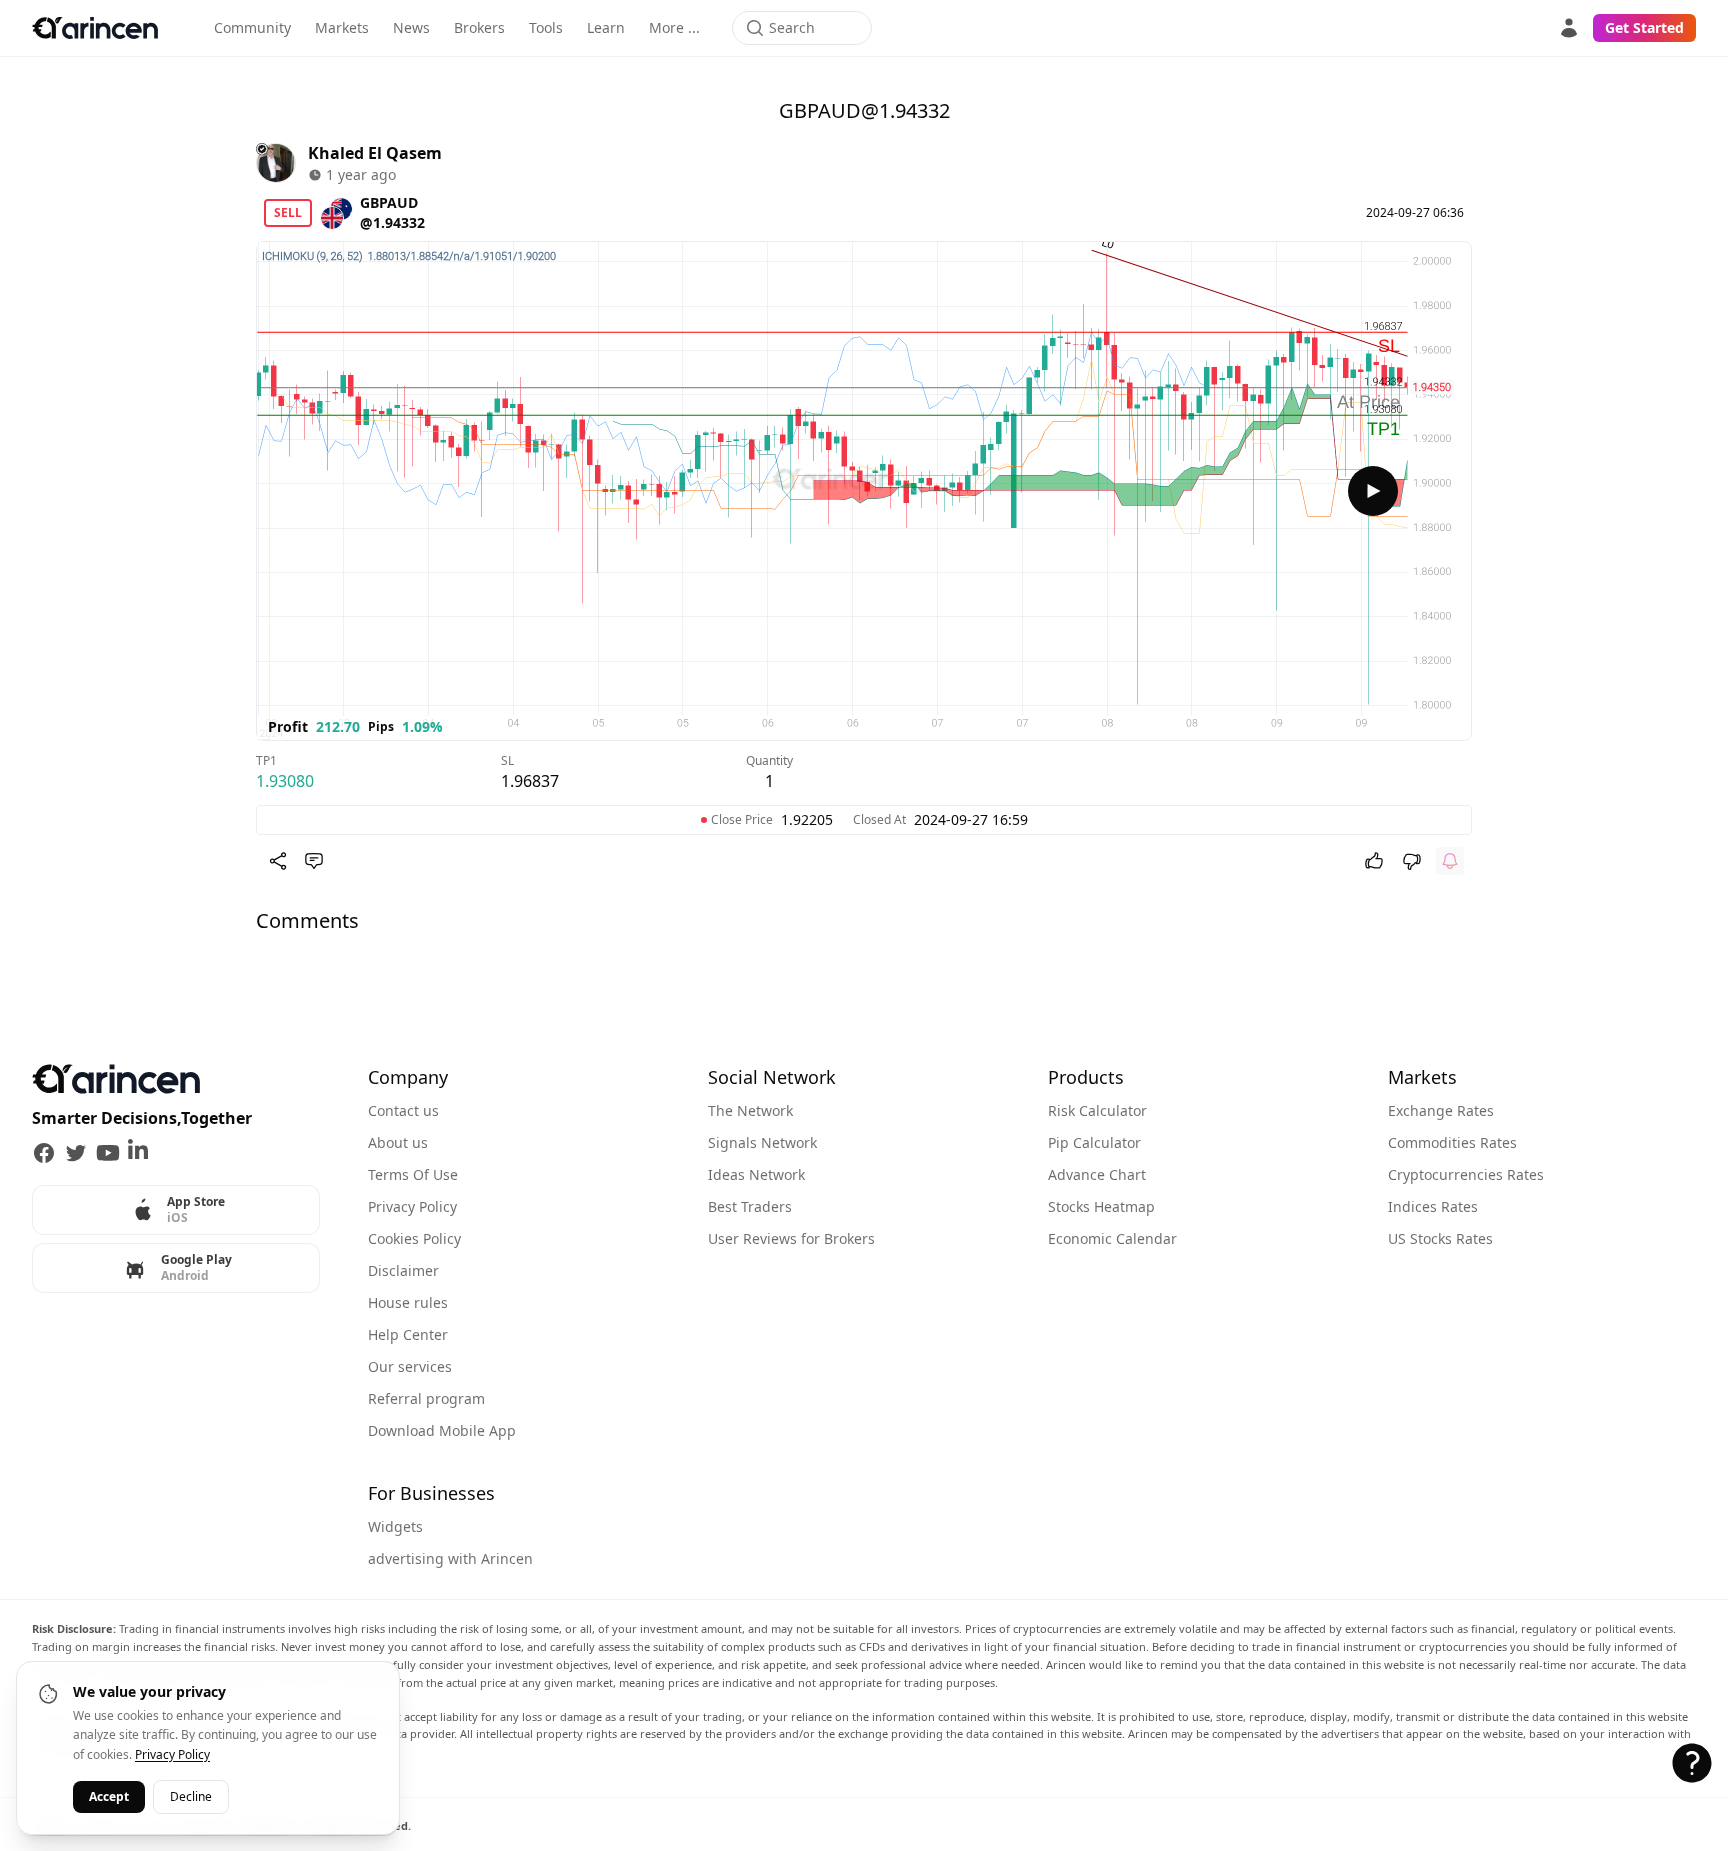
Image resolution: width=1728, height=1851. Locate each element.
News (411, 27)
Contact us (403, 1110)
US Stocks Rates (1440, 1238)
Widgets (395, 1526)
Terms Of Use (413, 1174)
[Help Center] (1692, 1763)
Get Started (1644, 27)
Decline (191, 1796)
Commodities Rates (1452, 1142)
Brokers (479, 27)
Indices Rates (1433, 1206)
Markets (342, 27)
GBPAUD (389, 202)
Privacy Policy (412, 1206)
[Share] (278, 861)
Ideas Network (756, 1174)
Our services (410, 1366)
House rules (408, 1302)
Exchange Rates (1441, 1110)
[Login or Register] (1569, 28)
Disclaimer (403, 1270)
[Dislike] (1412, 861)
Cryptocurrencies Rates (1466, 1174)
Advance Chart (1097, 1174)
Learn (606, 27)
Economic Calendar (1112, 1238)
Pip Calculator (1094, 1142)
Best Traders (750, 1206)
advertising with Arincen (450, 1558)
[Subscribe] (1450, 861)
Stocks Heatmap (1101, 1206)
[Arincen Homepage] (95, 28)
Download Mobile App (442, 1430)
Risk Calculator (1097, 1110)
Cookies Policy (414, 1238)
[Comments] (314, 861)
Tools (546, 27)
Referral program (426, 1398)
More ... (674, 27)
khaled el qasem (375, 153)
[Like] (1374, 861)
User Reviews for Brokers (791, 1238)
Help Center (408, 1334)
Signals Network (762, 1142)
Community (252, 27)
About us (398, 1142)
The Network (750, 1110)
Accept (109, 1796)
